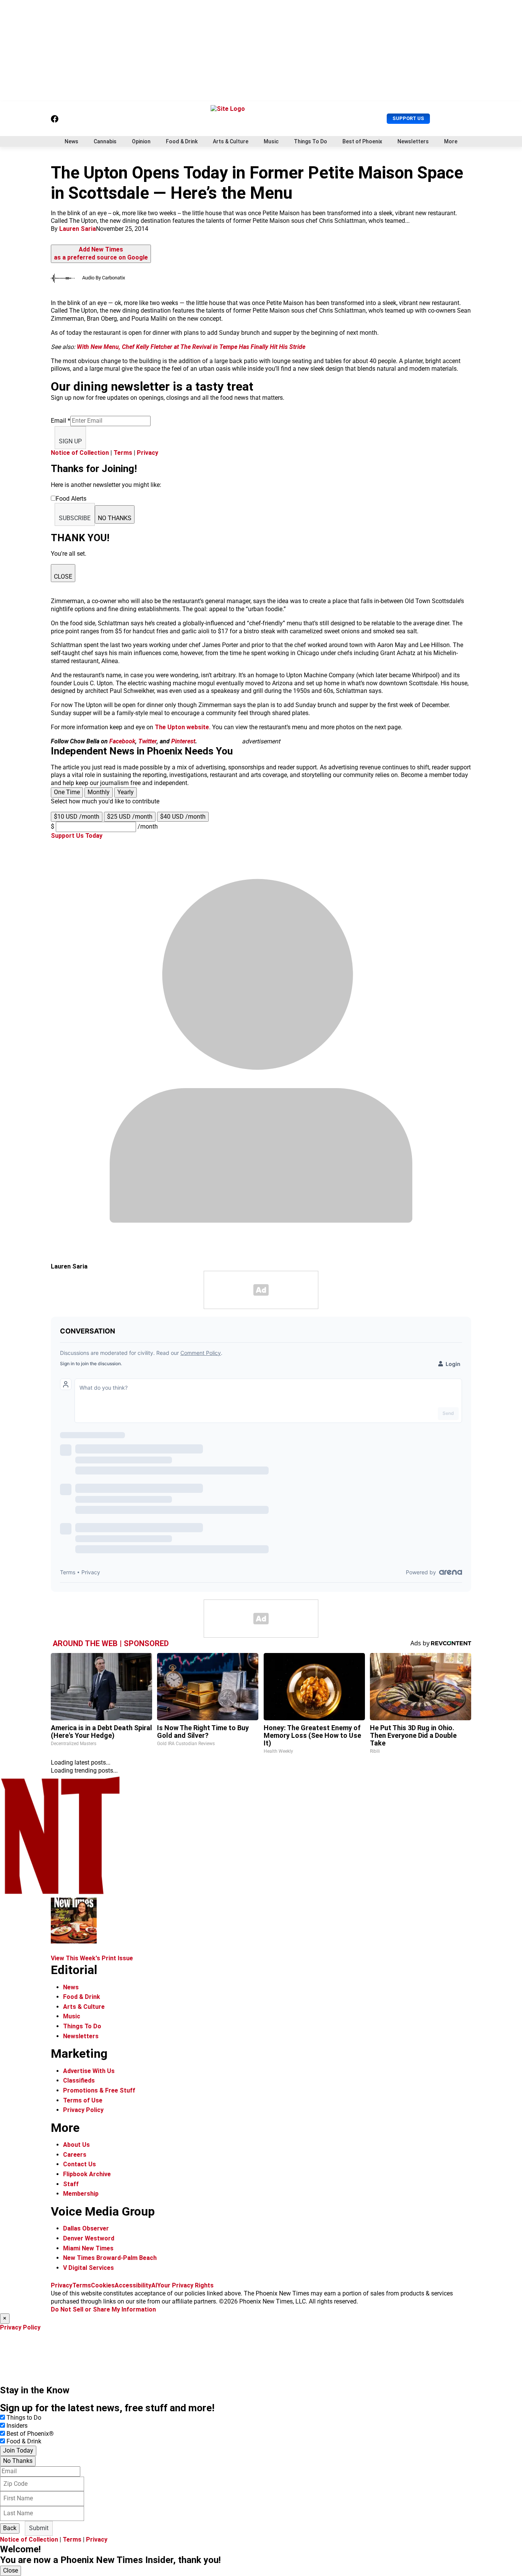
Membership (81, 2194)
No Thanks (18, 2461)
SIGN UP (70, 441)
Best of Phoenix (362, 141)
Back (10, 2528)
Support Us (408, 118)
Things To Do (310, 141)
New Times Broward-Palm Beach (110, 2258)
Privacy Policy (83, 2110)
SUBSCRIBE (75, 518)
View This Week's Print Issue (92, 1958)
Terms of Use (83, 2100)
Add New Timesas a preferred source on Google (101, 253)
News (71, 141)
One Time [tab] (67, 792)
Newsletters (413, 141)
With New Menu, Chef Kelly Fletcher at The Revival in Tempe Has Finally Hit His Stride (191, 347)
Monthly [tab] (99, 792)
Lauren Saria (78, 229)
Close (11, 2570)
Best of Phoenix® (30, 2434)
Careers (75, 2155)
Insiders (17, 2426)
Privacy (148, 453)
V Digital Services (88, 2268)
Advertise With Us (89, 2071)
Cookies (103, 2285)
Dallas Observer (86, 2228)
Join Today (18, 2450)
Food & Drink (182, 141)
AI (154, 2285)
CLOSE (63, 577)
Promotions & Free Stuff (99, 2090)
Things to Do (24, 2418)
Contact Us (79, 2164)
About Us (76, 2145)
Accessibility (133, 2285)
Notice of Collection (80, 453)
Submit (39, 2528)
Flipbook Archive (87, 2174)
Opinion (141, 141)
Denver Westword (89, 2238)
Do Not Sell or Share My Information (103, 2309)
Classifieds (79, 2080)
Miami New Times (88, 2248)
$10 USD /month (77, 817)
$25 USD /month (130, 817)
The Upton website (182, 727)
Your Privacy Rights (185, 2285)
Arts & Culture (231, 141)
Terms (123, 453)
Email (61, 421)
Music (271, 141)
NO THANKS (115, 518)
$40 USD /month (183, 817)
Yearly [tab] (126, 792)
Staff (71, 2184)
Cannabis (105, 141)
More (451, 141)
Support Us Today (77, 836)
